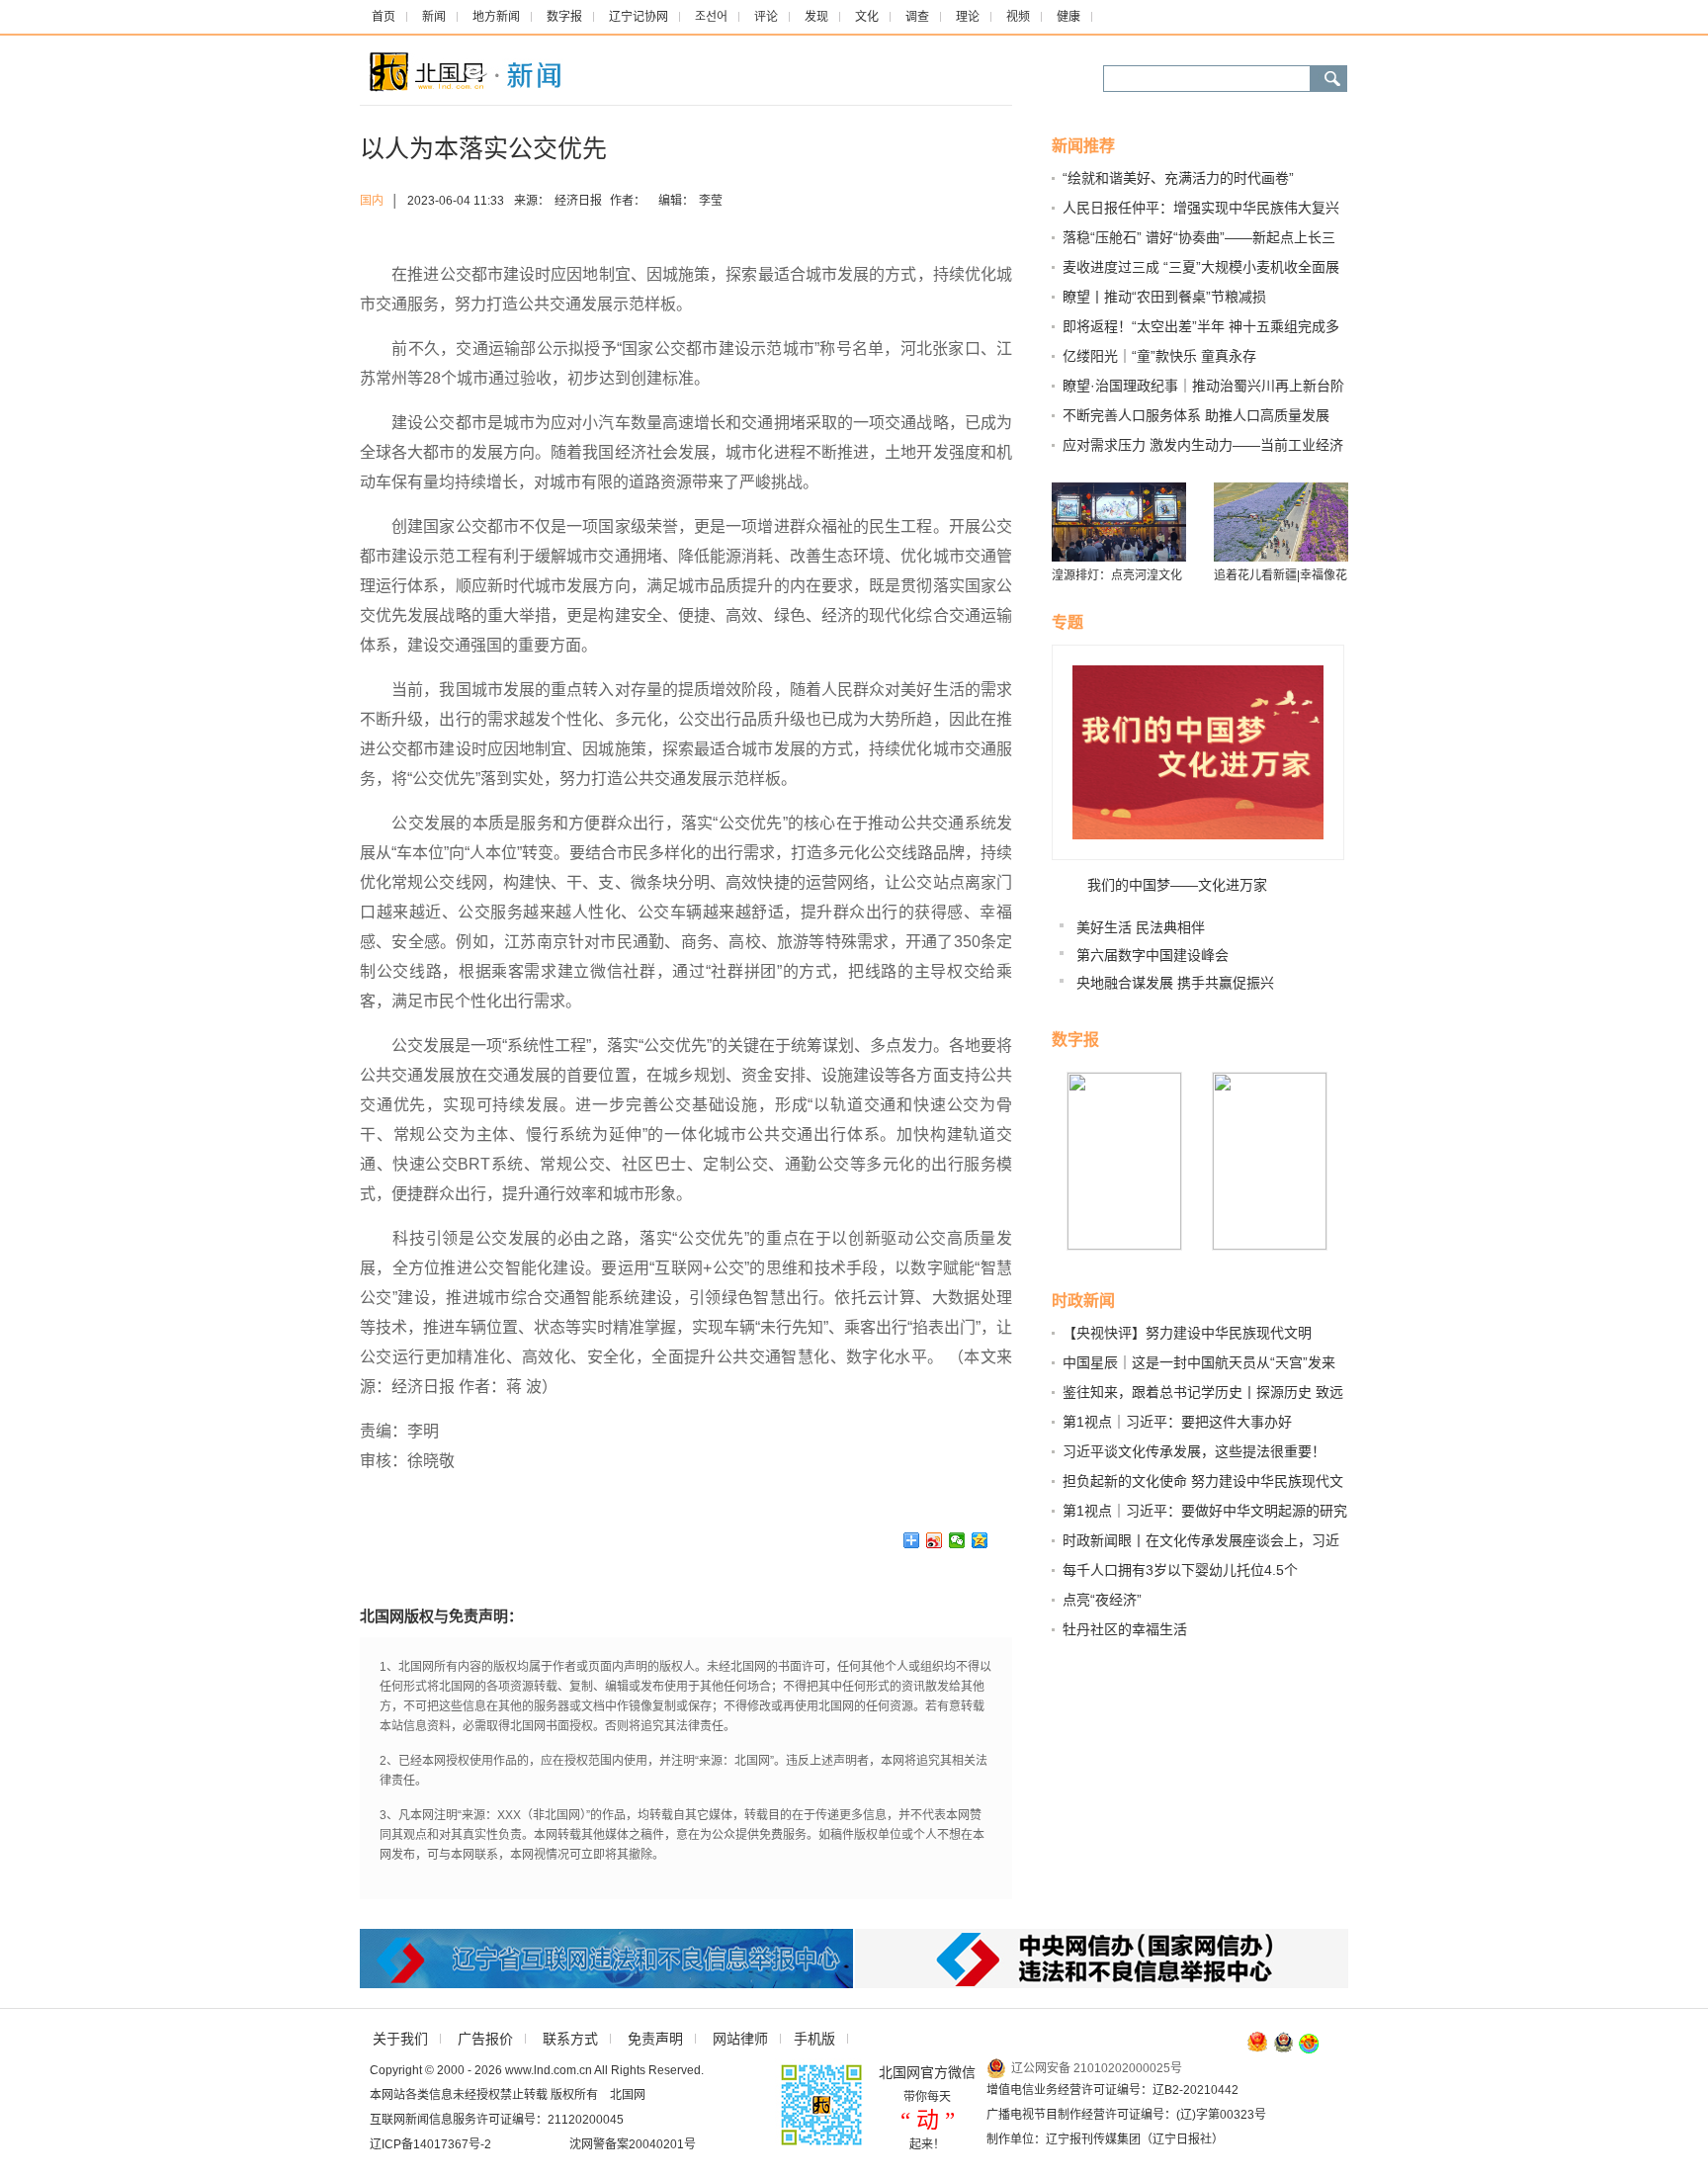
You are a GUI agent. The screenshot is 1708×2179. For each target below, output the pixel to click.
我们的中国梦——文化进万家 (1177, 885)
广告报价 (485, 2039)
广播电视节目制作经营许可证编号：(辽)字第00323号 (1126, 2115)
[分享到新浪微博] (935, 1540)
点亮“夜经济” (1102, 1600)
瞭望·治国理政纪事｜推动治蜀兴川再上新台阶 (1203, 386)
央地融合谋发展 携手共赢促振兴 (1175, 983)
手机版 (814, 2039)
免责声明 (655, 2039)
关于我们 (400, 2039)
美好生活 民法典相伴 (1141, 927)
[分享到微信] (957, 1540)
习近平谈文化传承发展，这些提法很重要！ (1194, 1451)
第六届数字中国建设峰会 (1153, 955)
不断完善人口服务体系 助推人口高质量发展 (1196, 415)
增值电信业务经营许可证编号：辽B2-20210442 (1112, 2090)
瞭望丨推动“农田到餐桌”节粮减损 (1164, 297)
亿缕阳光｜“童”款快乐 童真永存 (1159, 356)
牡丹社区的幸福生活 (1125, 1629)
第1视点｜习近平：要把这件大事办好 (1177, 1422)
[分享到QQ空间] (980, 1540)
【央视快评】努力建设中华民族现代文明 (1187, 1333)
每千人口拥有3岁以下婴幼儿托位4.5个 (1180, 1570)
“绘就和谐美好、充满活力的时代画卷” (1178, 178)
